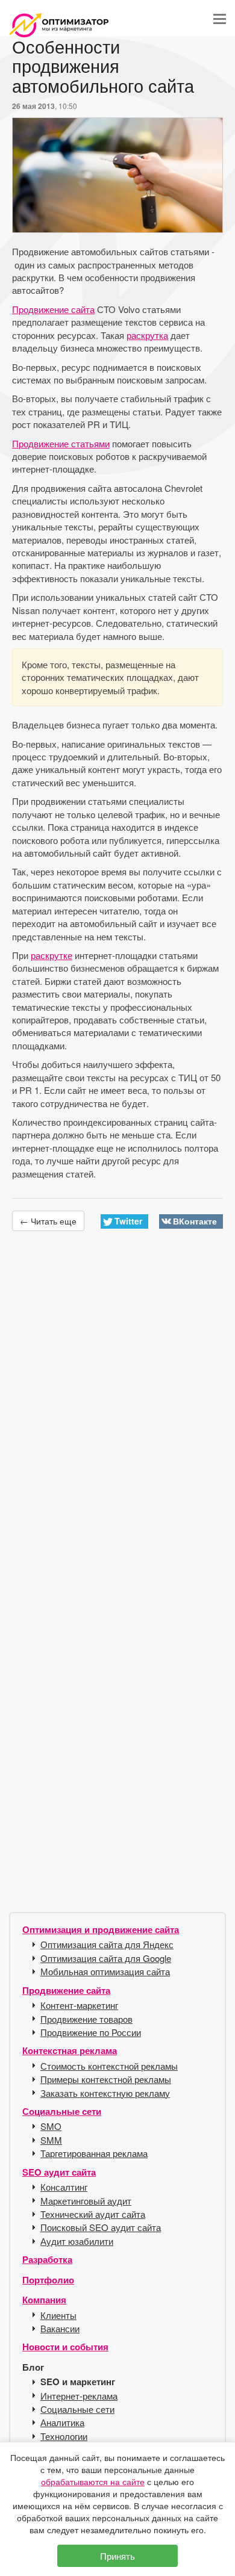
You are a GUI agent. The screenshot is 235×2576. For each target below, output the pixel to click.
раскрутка (147, 335)
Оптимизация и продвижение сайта (101, 1929)
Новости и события (65, 2347)
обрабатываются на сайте (93, 2481)
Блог (33, 2367)
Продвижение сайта (53, 309)
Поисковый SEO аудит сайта (101, 2227)
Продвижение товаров (86, 2019)
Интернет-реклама (79, 2396)
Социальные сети (62, 2111)
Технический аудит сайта (93, 2214)
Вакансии (60, 2328)
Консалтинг (64, 2187)
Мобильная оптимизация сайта (105, 1971)
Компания (44, 2300)
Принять (117, 2556)
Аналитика (62, 2422)
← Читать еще (48, 1221)
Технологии (64, 2436)
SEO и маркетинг (78, 2382)
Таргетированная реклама (94, 2153)
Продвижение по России (91, 2032)
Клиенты (58, 2315)
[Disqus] (117, 1418)
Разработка (47, 2259)
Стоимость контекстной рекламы (109, 2066)
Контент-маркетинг (79, 2005)
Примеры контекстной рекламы (106, 2079)
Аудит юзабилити (77, 2241)
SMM (51, 2140)
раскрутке (52, 955)
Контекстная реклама (70, 2050)
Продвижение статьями (61, 443)
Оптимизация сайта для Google (106, 1958)
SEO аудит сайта (59, 2172)
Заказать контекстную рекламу (105, 2093)
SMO (51, 2126)
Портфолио (48, 2280)
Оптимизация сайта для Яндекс (107, 1944)
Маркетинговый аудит (86, 2201)
